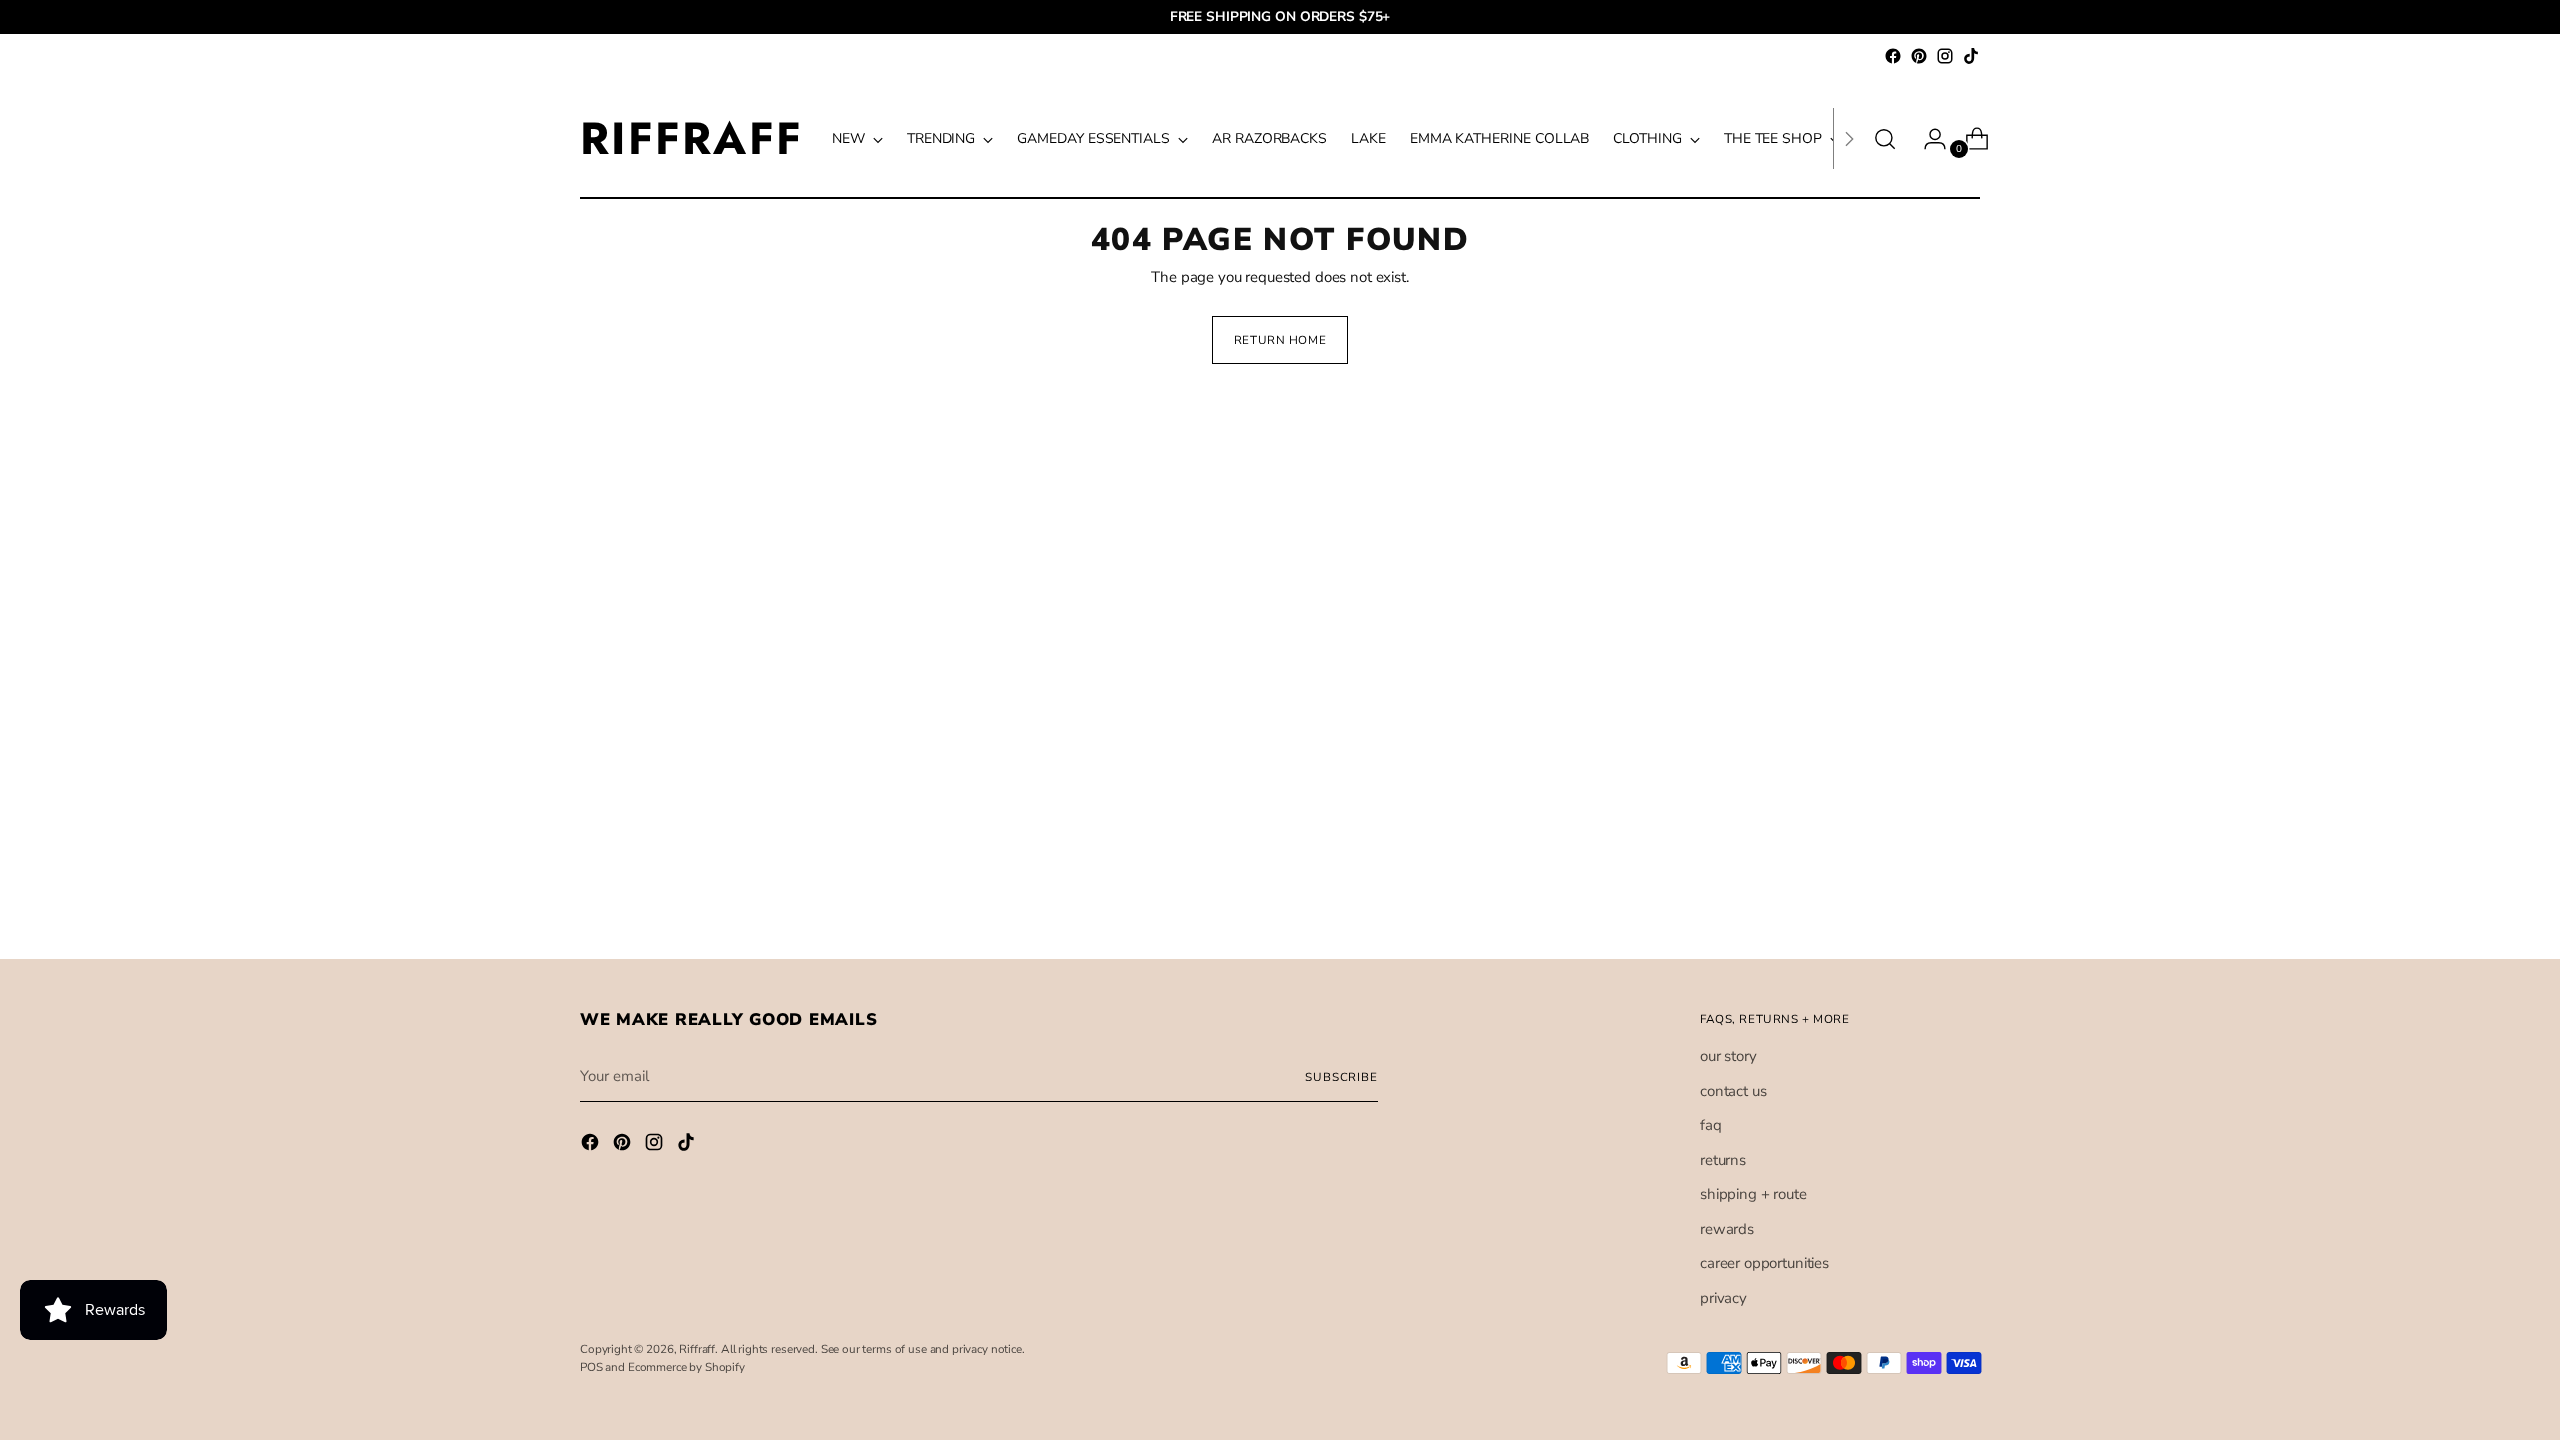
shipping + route (1753, 1194)
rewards (1727, 1229)
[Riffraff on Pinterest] (1919, 56)
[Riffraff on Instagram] (1945, 56)
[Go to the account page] (1927, 139)
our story (1728, 1056)
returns (1723, 1160)
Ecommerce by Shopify (686, 1367)
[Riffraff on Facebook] (1893, 56)
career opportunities (1764, 1263)
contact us (1733, 1091)
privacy (1723, 1298)
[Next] (1849, 138)
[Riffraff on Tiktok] (1971, 56)
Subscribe (1341, 1077)
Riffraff (697, 1349)
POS (591, 1367)
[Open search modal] (1885, 139)
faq (1711, 1125)
